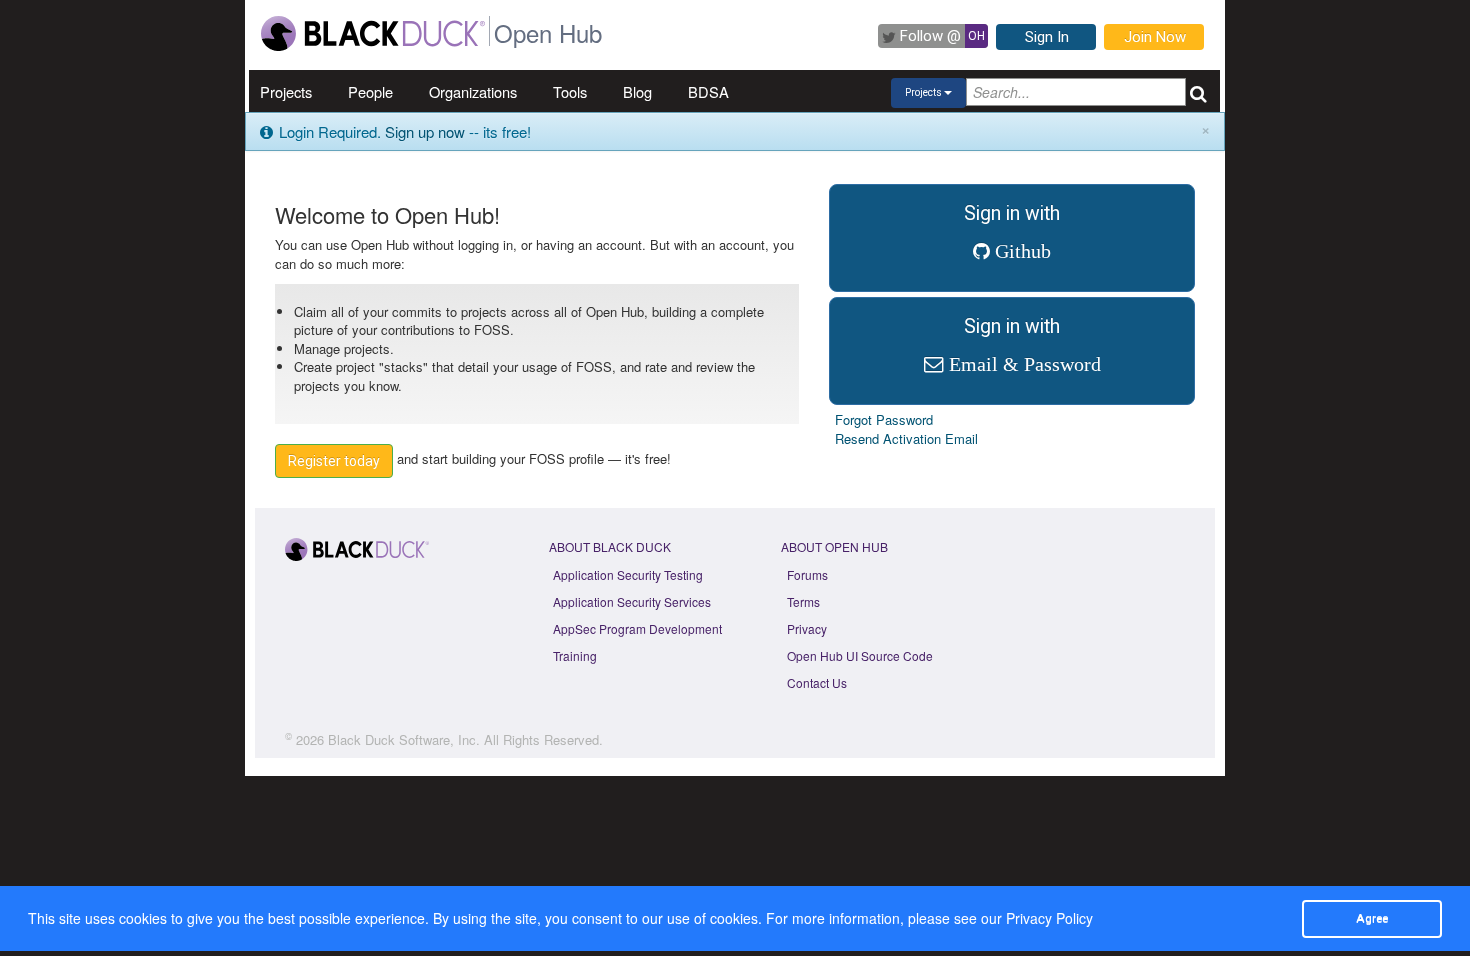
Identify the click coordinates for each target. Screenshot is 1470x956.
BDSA (708, 91)
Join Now (1155, 37)
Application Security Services (632, 601)
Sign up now (425, 131)
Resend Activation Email (906, 438)
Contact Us (817, 682)
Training (575, 655)
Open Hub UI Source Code (860, 655)
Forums (807, 574)
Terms (803, 601)
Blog (637, 91)
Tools (570, 91)
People (370, 91)
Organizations (473, 91)
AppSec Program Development (637, 628)
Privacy (807, 628)
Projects (286, 91)
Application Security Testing (628, 574)
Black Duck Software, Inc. (404, 739)
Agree (1372, 918)
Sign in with (1012, 231)
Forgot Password (884, 419)
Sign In (1047, 37)
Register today (334, 461)
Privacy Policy (1049, 918)
